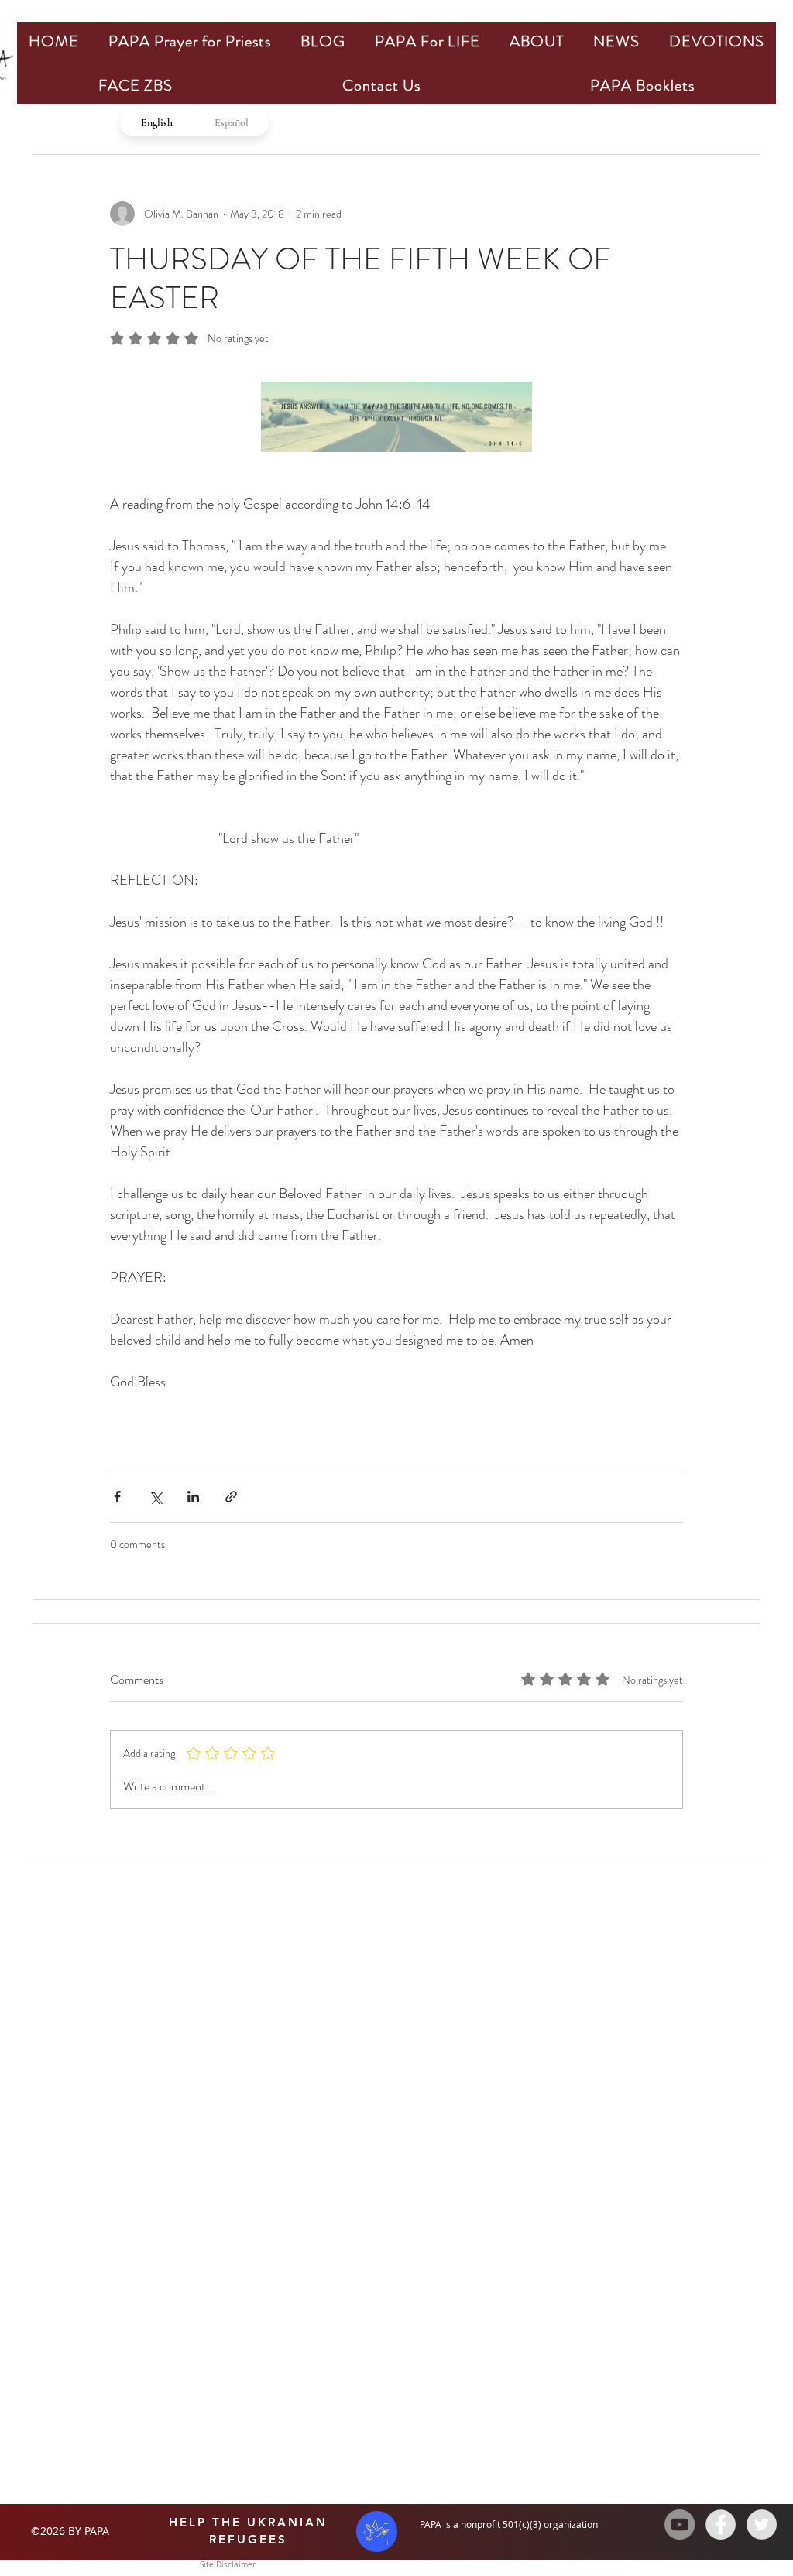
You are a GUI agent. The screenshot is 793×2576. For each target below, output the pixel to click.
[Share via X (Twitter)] (155, 1497)
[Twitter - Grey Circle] (762, 2525)
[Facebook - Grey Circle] (721, 2525)
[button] (190, 41)
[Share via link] (231, 1497)
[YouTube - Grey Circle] (680, 2525)
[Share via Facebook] (117, 1497)
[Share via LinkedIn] (193, 1497)
